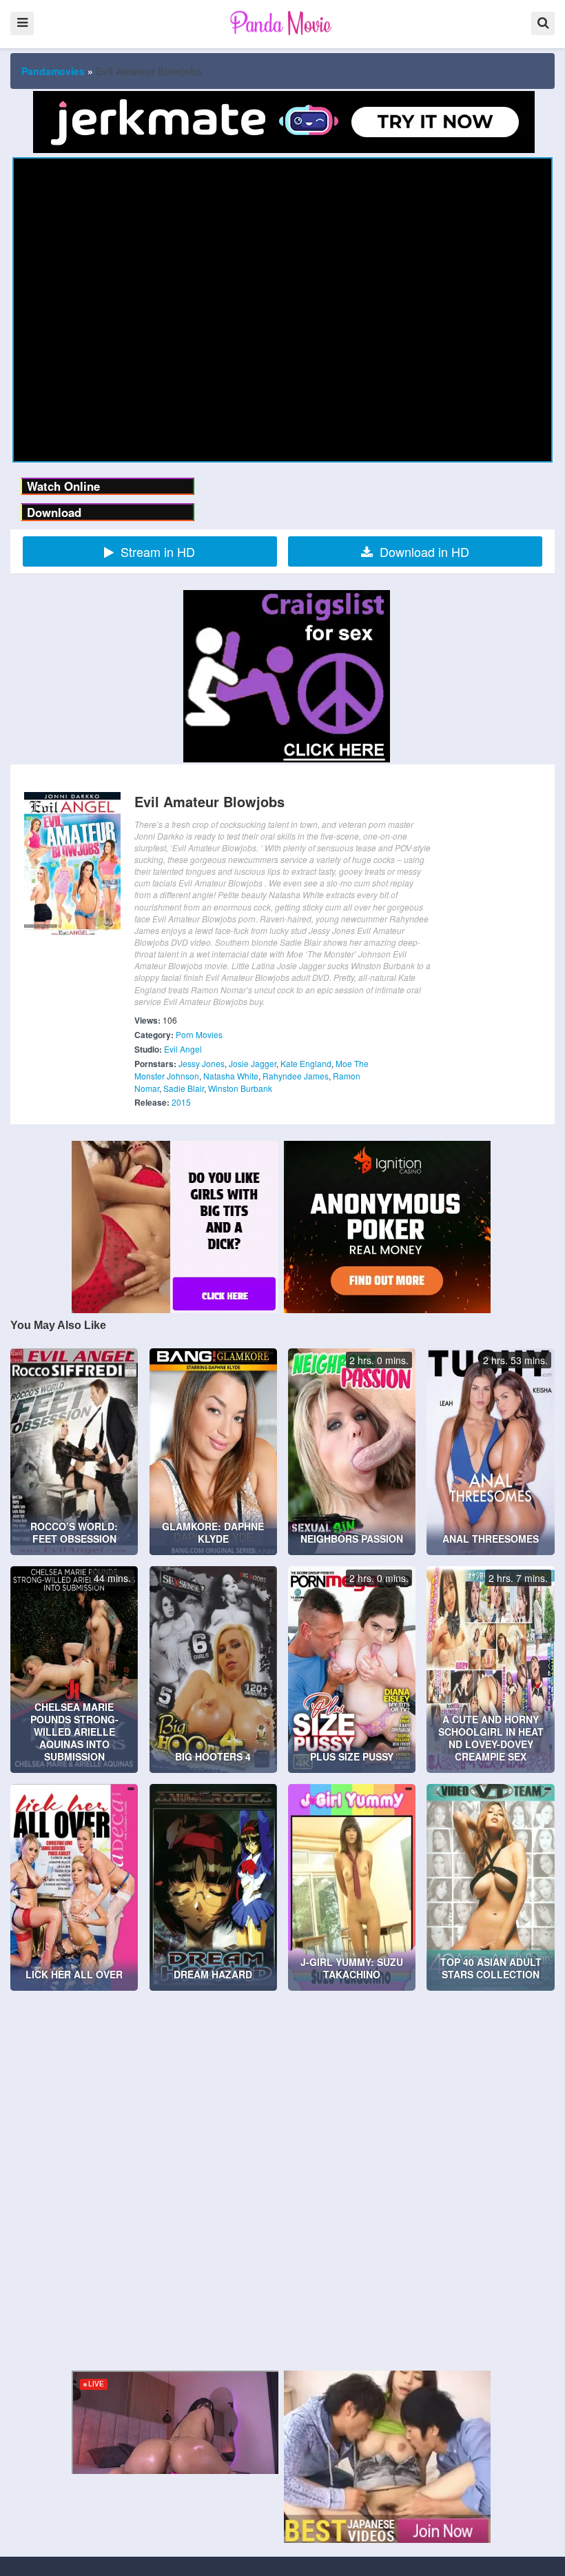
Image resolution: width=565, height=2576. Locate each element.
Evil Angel (183, 1049)
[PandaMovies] (282, 23)
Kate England (306, 1063)
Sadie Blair (184, 1088)
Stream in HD (158, 551)
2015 (181, 1102)
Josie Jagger (253, 1063)
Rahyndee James (296, 1076)
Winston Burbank (240, 1088)
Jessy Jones (202, 1063)
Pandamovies (53, 71)
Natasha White (231, 1076)
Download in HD (424, 551)
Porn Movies (199, 1034)
